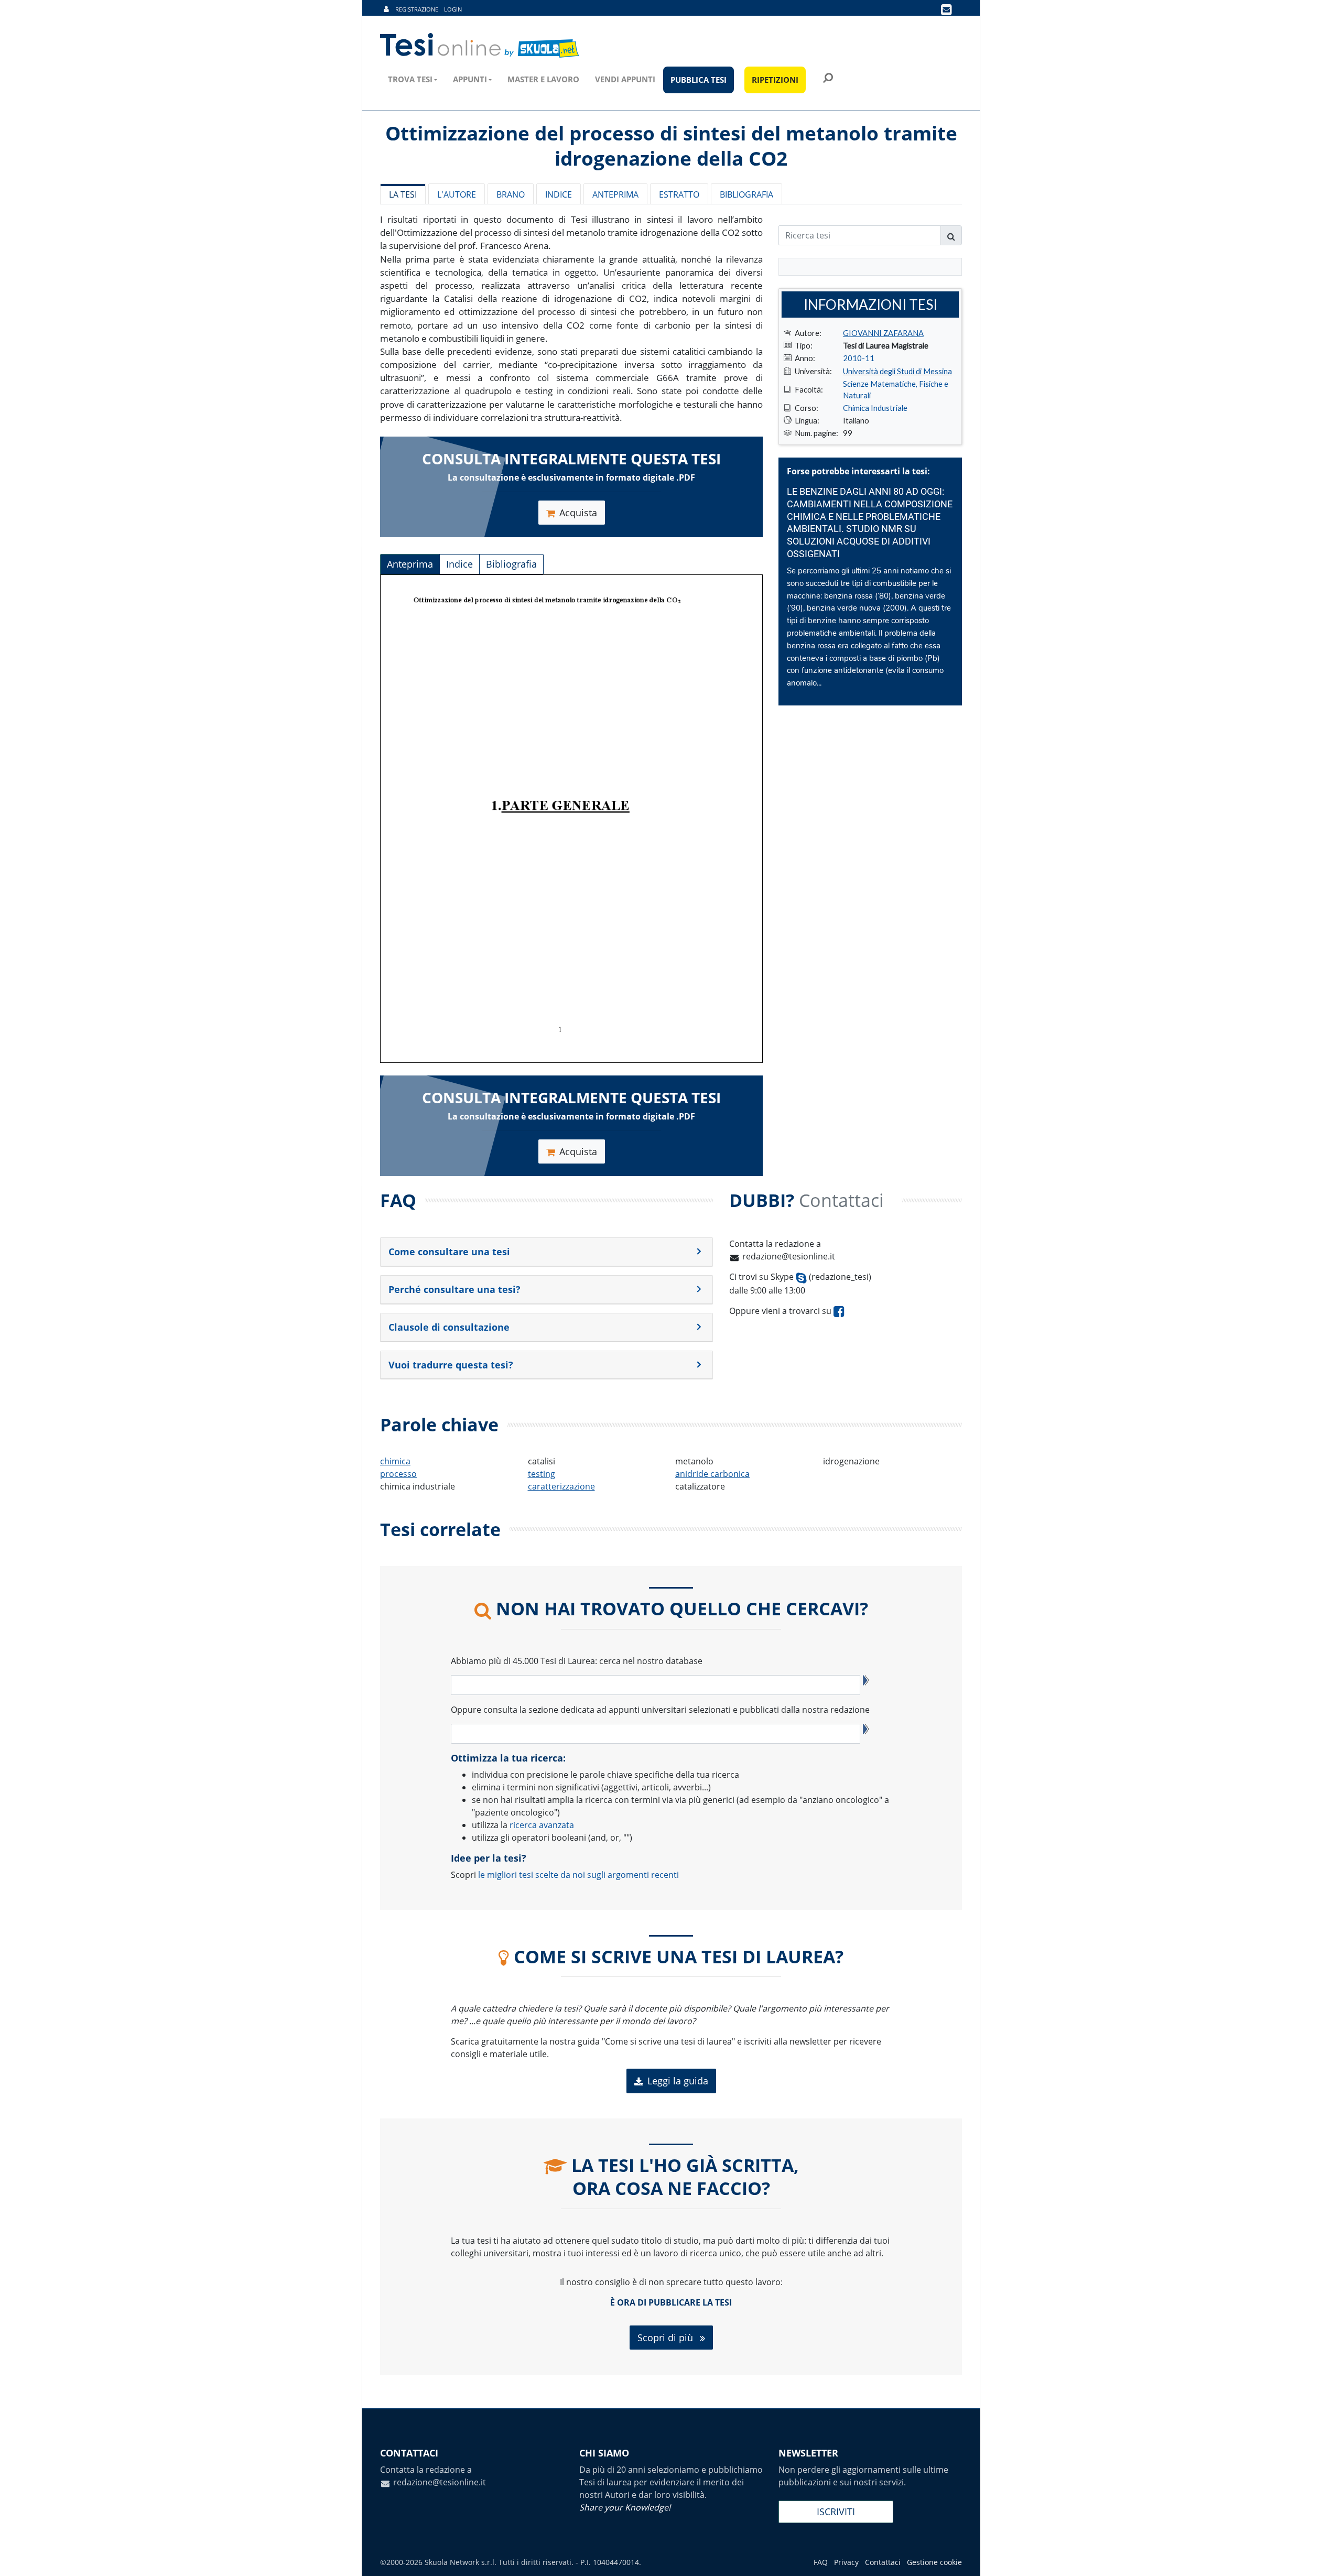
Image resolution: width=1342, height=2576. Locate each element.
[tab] (546, 1252)
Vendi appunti (625, 79)
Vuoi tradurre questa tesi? (451, 1365)
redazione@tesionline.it (789, 1256)
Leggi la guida (678, 2081)
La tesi (403, 194)
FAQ (821, 2562)
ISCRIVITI (836, 2512)
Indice (559, 194)
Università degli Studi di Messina (897, 371)
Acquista (578, 513)
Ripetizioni (775, 80)
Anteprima (615, 194)
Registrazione (417, 9)
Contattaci (883, 2562)
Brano (511, 194)
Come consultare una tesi (449, 1252)
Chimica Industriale (875, 408)
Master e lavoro (543, 79)
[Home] (480, 46)
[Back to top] (1324, 2558)
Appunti (470, 79)
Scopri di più (667, 2338)
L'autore (457, 194)
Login (453, 9)
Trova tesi (410, 79)
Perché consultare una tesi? (454, 1289)
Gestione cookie (934, 2562)
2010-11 (859, 358)
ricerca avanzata (542, 1825)
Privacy (846, 2562)
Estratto (679, 194)
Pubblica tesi (699, 80)
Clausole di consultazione (449, 1327)
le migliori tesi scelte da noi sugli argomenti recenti (578, 1875)
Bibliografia (746, 194)
